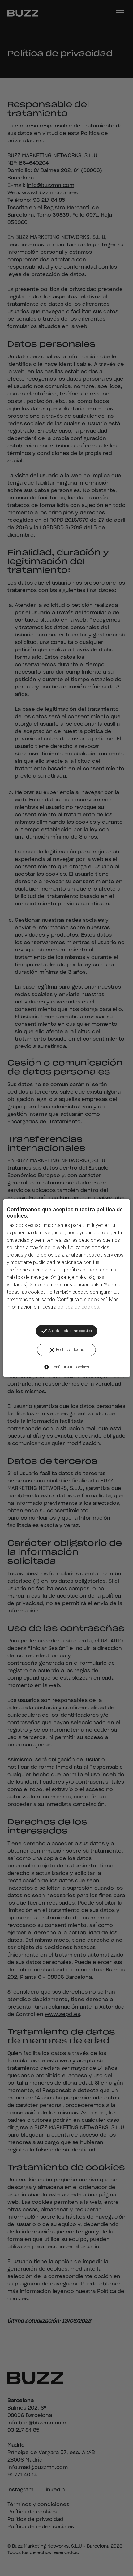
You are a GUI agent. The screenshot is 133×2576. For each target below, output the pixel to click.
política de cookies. (79, 1307)
